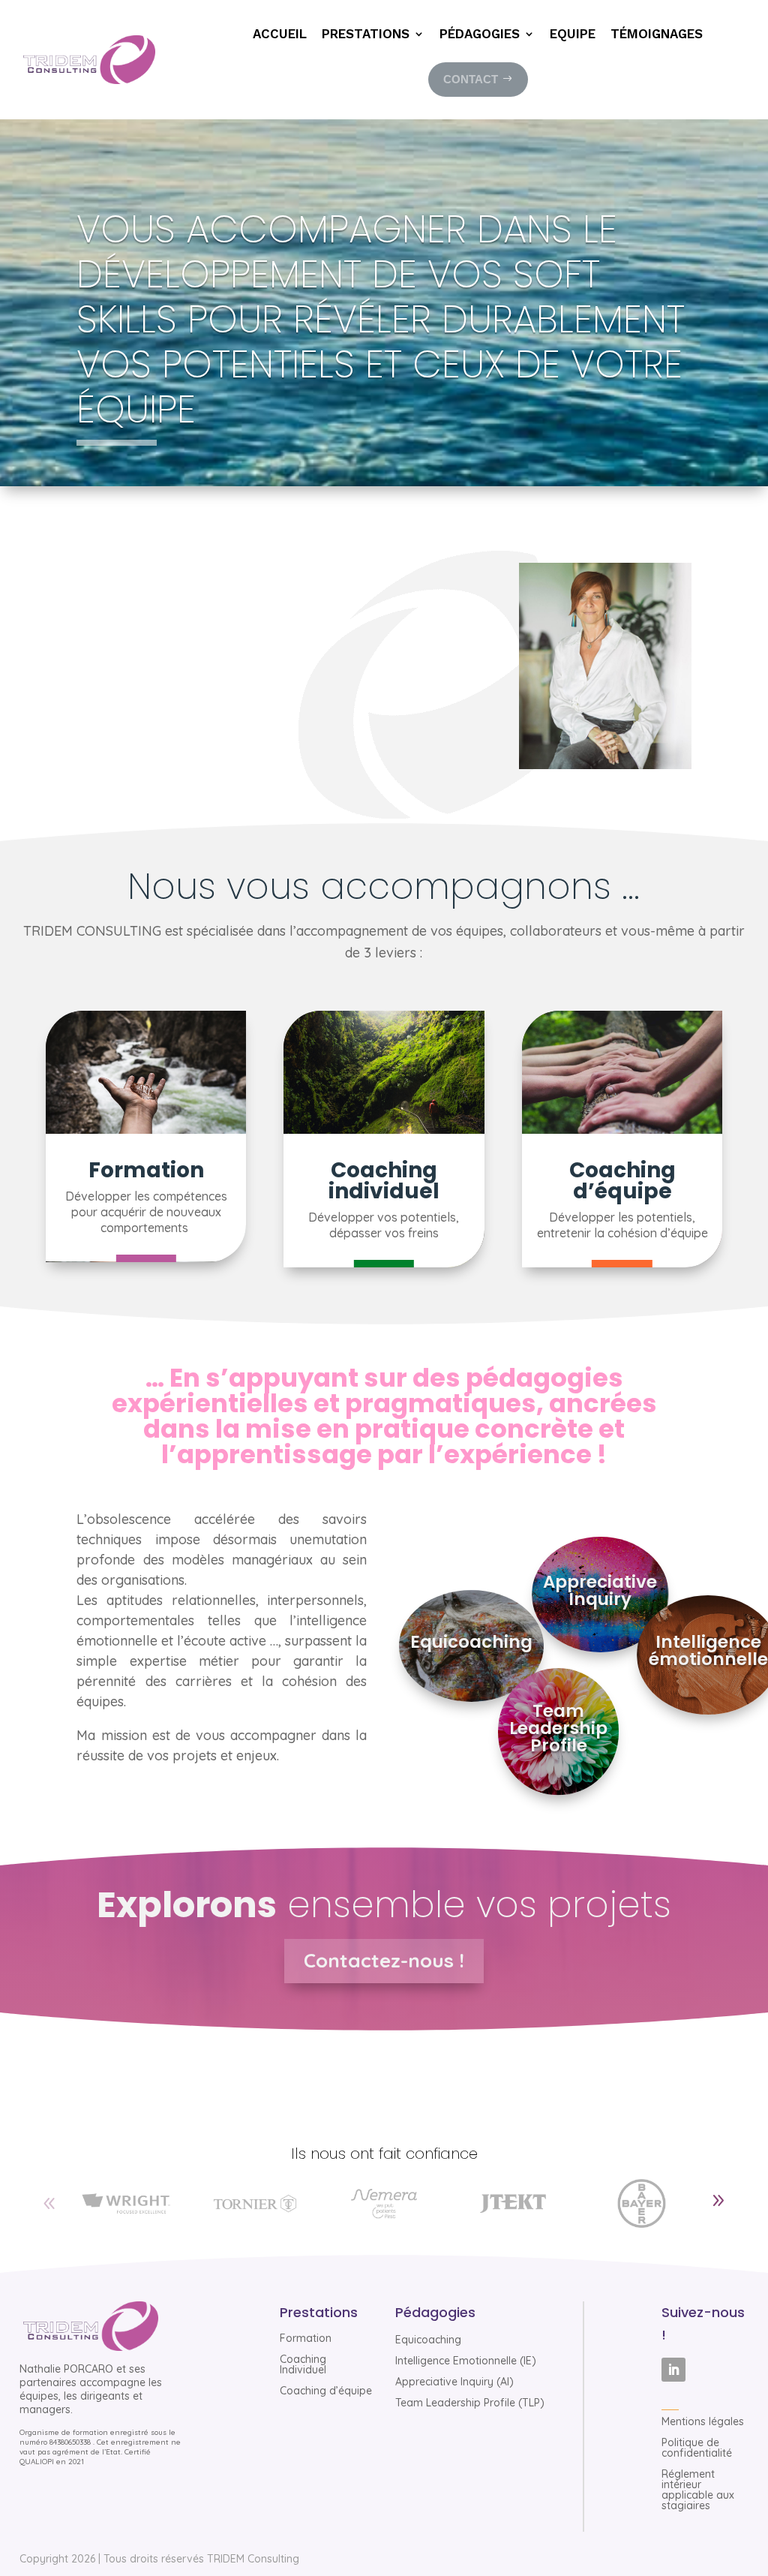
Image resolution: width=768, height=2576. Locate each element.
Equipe (573, 35)
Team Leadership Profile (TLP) (470, 2403)
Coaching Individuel (303, 2364)
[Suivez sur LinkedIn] (673, 2370)
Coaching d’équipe (326, 2391)
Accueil (280, 35)
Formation (306, 2338)
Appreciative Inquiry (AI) (454, 2382)
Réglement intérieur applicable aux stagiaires (698, 2490)
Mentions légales (703, 2421)
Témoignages (657, 35)
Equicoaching (428, 2340)
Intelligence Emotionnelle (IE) (466, 2361)
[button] (718, 2201)
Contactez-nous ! (384, 1960)
